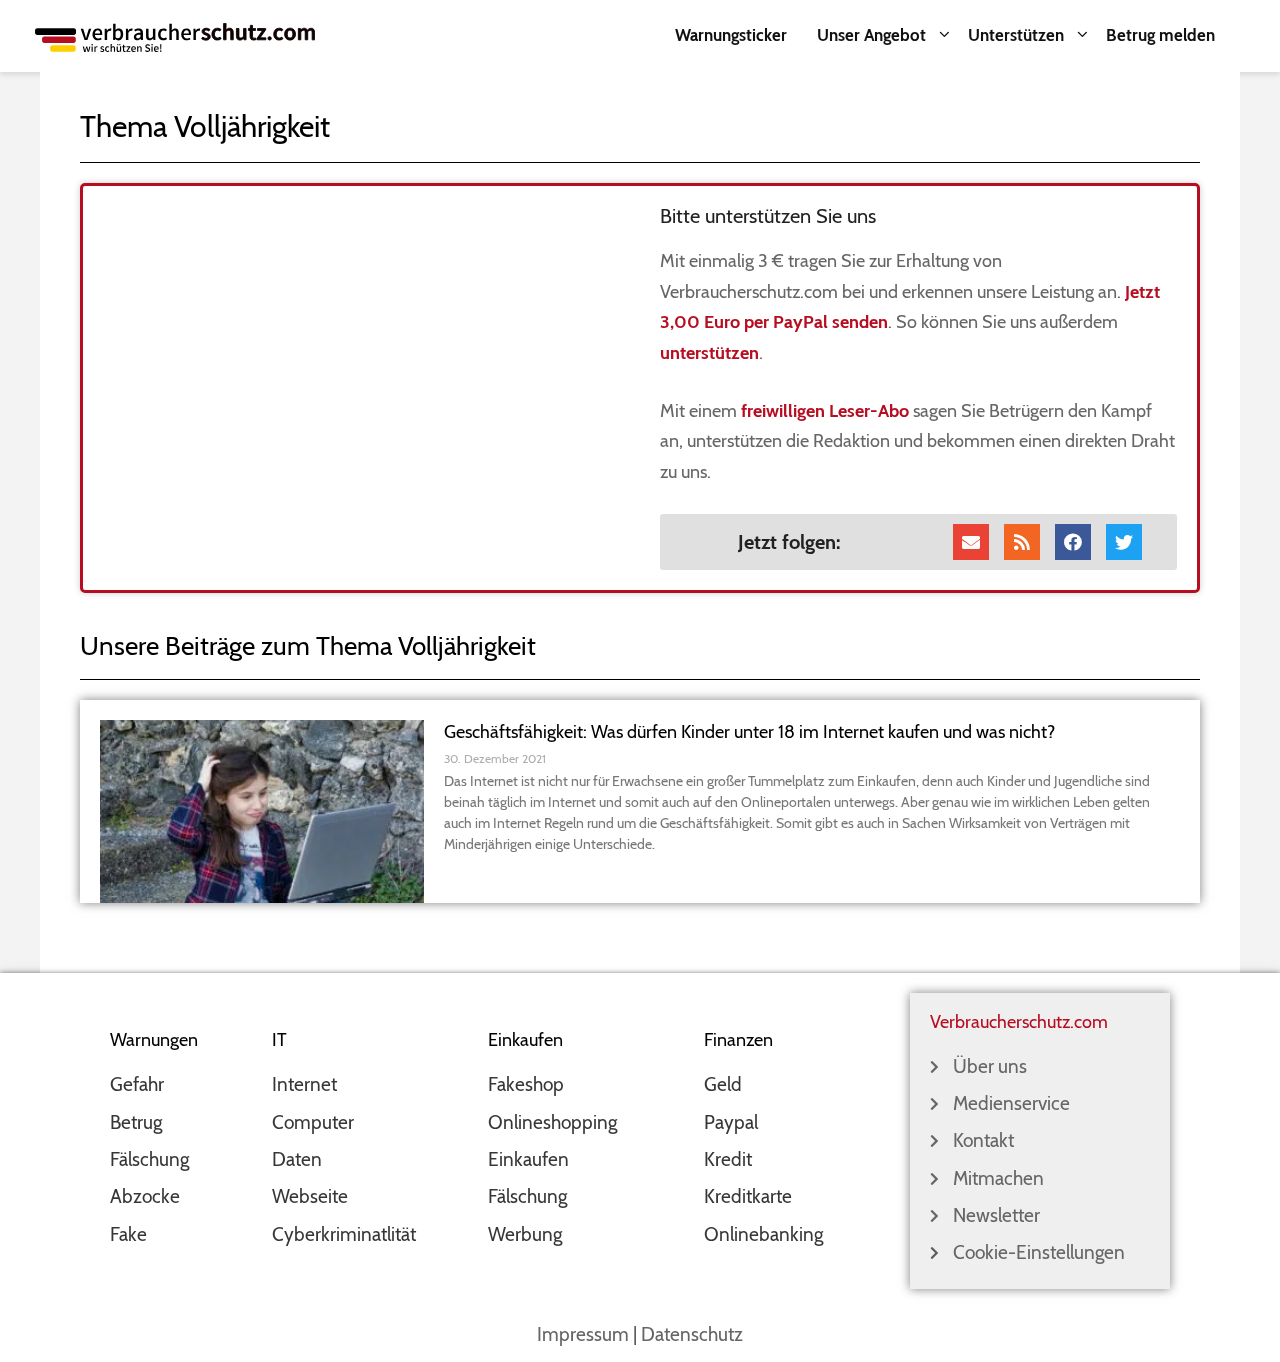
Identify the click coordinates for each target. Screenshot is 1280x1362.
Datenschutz (692, 1334)
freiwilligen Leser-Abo (825, 411)
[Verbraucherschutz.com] (175, 35)
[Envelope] (971, 542)
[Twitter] (1124, 542)
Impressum (583, 1334)
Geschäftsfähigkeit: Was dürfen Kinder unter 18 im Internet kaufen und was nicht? (749, 732)
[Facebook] (1073, 542)
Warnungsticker (731, 35)
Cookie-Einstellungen (1039, 1252)
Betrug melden (1160, 35)
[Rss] (1022, 542)
